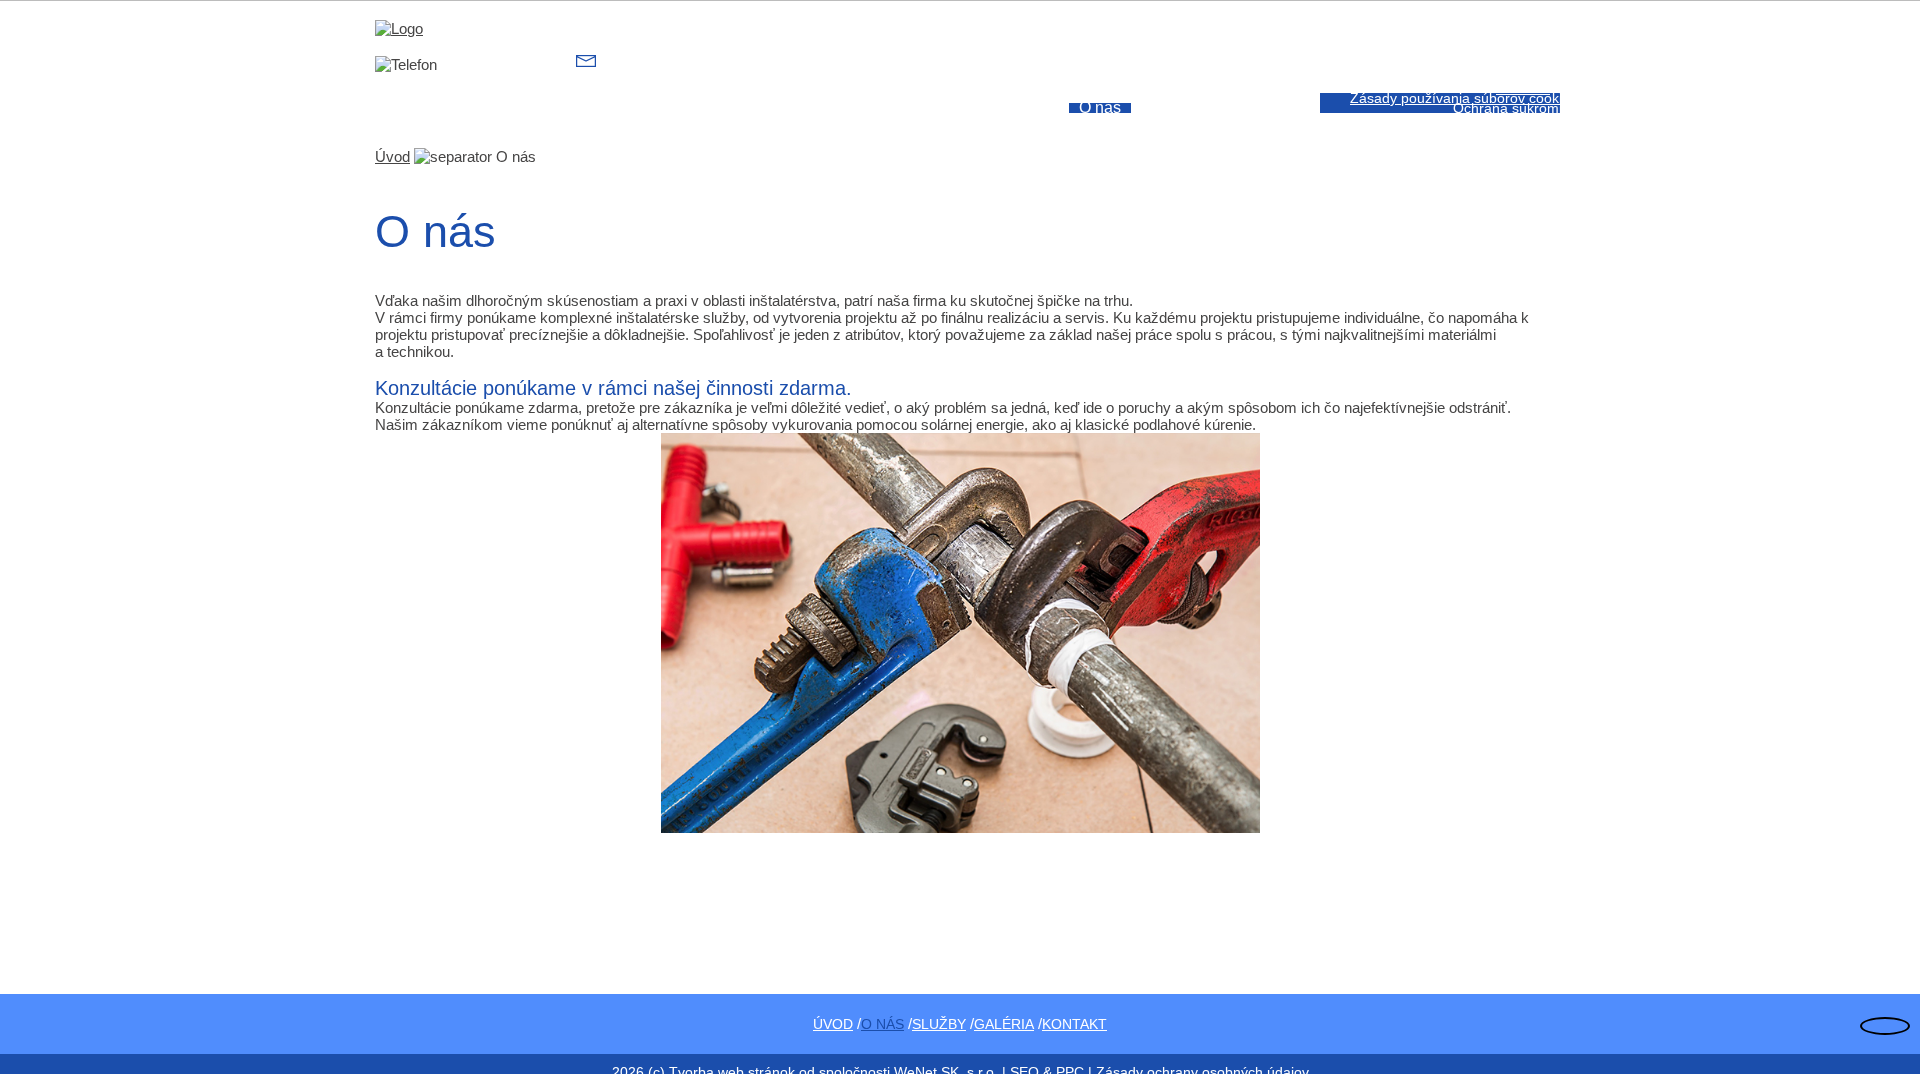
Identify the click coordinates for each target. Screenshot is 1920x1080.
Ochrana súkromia (1511, 108)
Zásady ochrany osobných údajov (1202, 1072)
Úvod (1024, 108)
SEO (1024, 1072)
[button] (1544, 88)
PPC (1070, 1072)
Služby (1181, 108)
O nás (1100, 108)
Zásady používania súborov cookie (1460, 98)
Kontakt (1523, 88)
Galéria (1268, 108)
